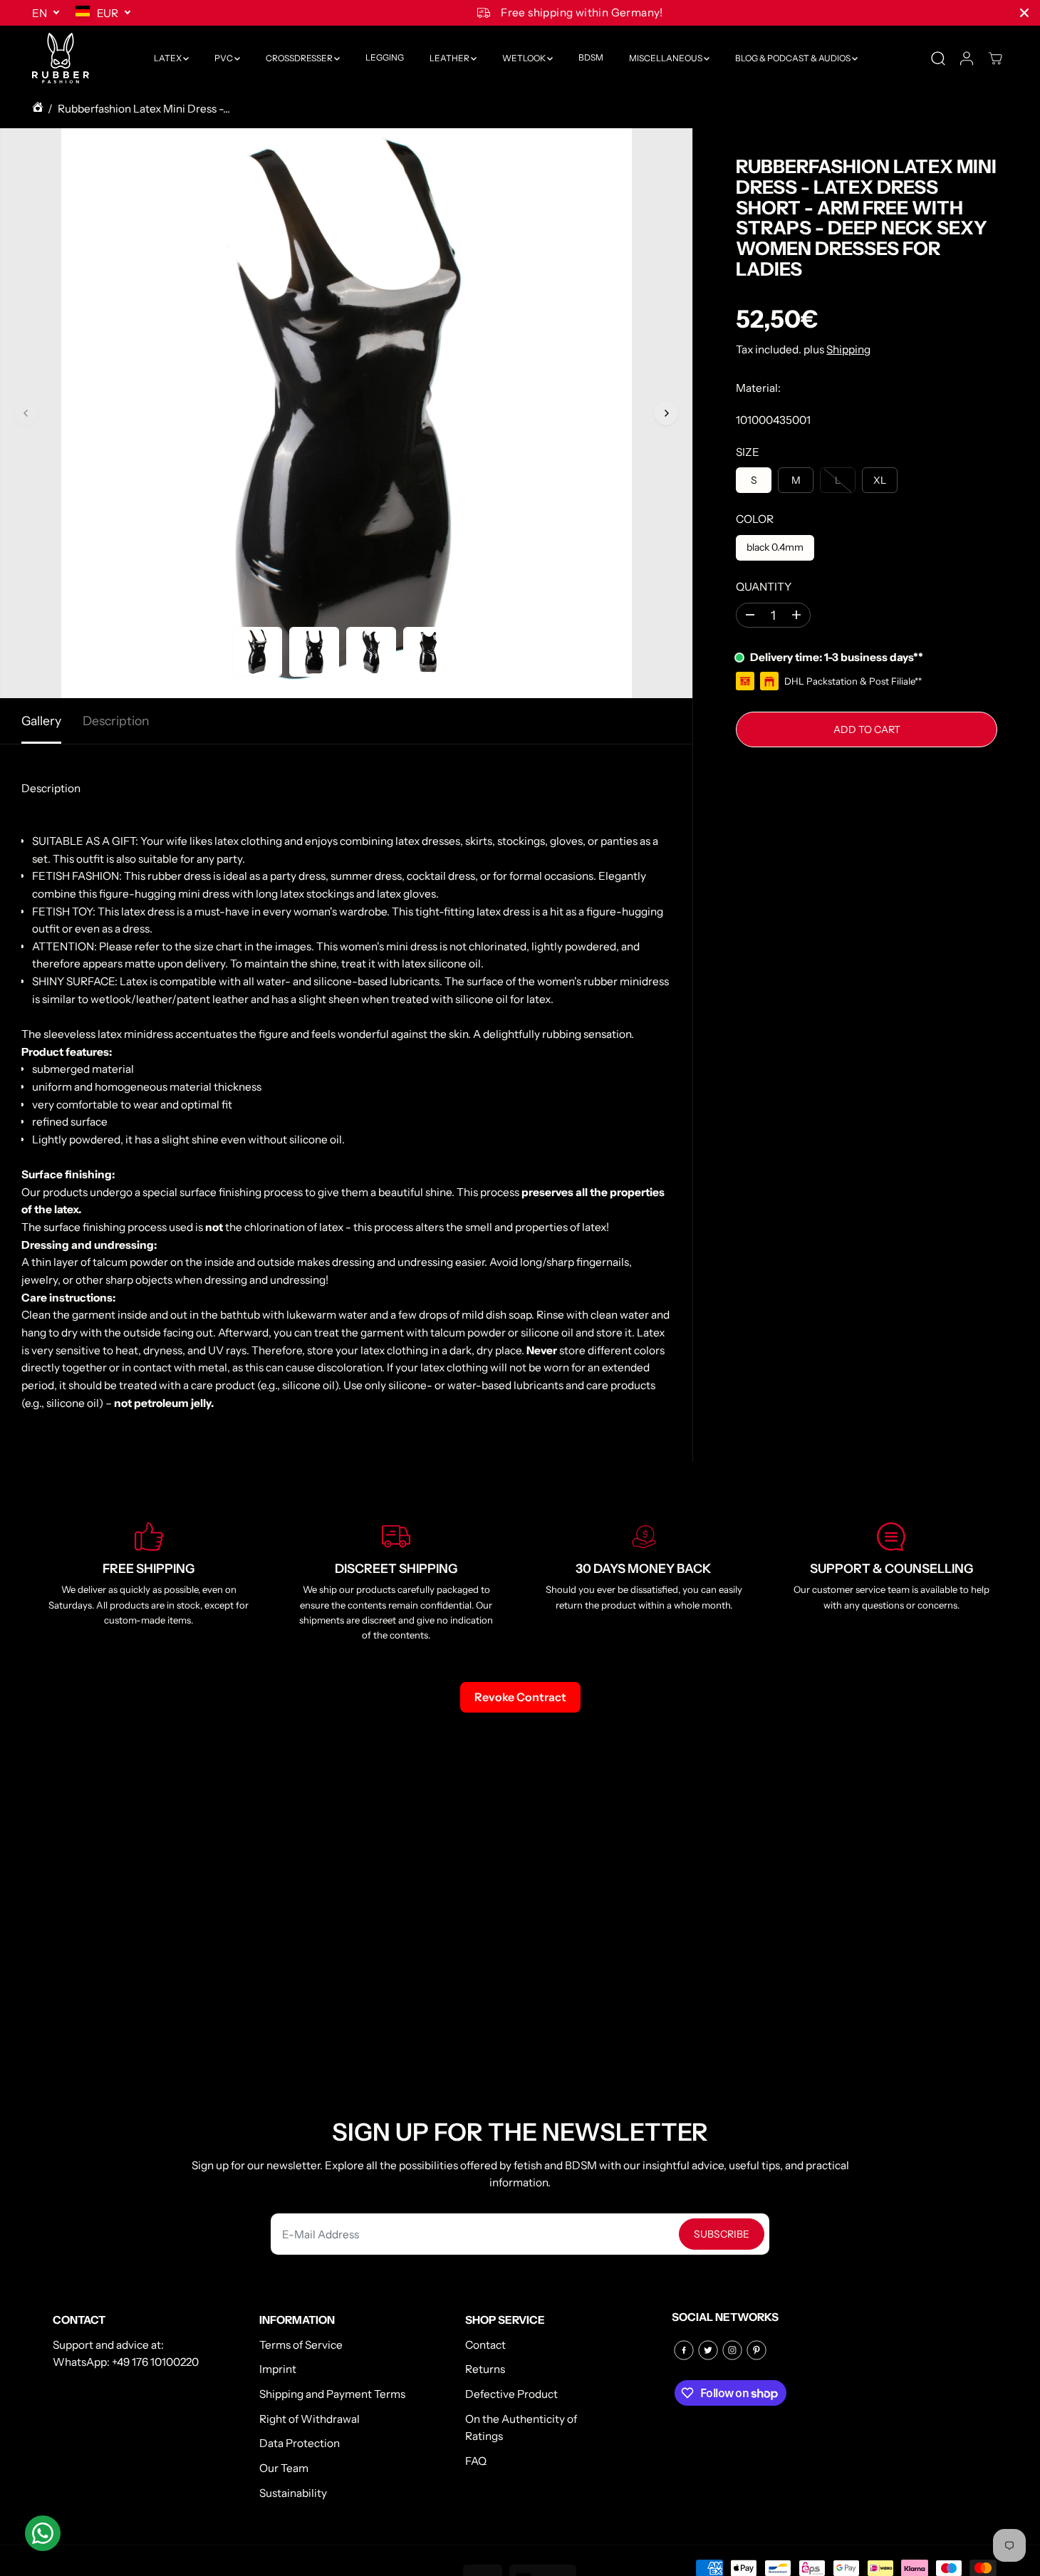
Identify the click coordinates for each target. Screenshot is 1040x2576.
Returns (485, 2369)
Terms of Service (301, 2345)
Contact (485, 2345)
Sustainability (293, 2493)
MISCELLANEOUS (666, 58)
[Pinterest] (756, 2350)
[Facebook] (684, 2350)
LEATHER (450, 58)
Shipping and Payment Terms (332, 2394)
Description (116, 721)
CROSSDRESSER (300, 58)
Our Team (284, 2468)
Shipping (848, 349)
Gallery (41, 721)
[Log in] (967, 58)
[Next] (666, 413)
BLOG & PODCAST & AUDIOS (794, 58)
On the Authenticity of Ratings (521, 2428)
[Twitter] (708, 2350)
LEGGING (385, 58)
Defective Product (511, 2394)
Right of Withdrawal (310, 2419)
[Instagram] (732, 2350)
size (748, 451)
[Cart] (995, 58)
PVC (224, 58)
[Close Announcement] (1024, 13)
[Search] (938, 58)
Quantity (764, 587)
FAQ (476, 2461)
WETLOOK (525, 58)
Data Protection (300, 2443)
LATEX (168, 58)
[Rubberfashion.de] (61, 58)
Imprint (278, 2369)
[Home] (38, 109)
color (755, 519)
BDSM (591, 58)
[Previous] (26, 413)
